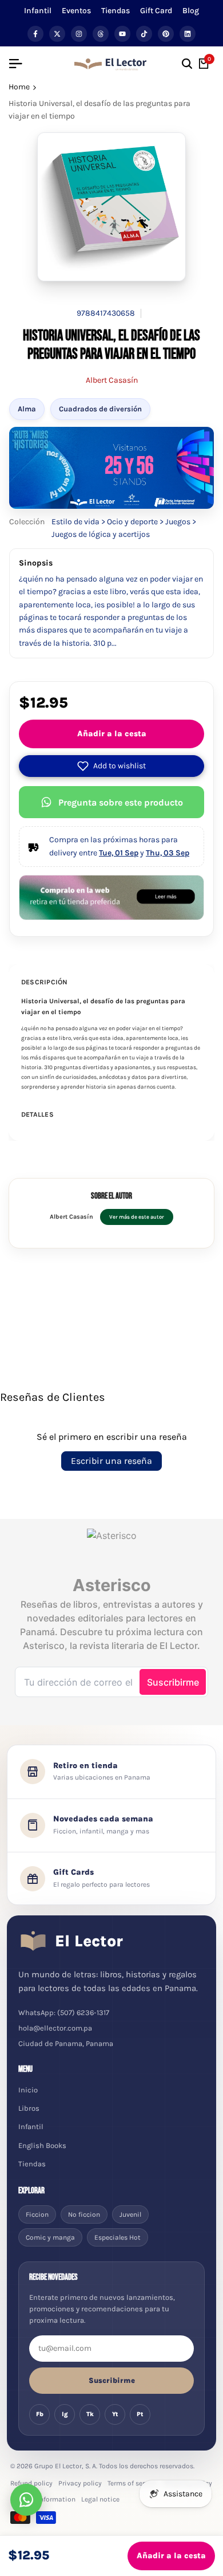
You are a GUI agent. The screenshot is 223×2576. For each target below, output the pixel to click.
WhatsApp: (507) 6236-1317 (64, 2013)
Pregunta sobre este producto (121, 802)
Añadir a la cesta (112, 734)
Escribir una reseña (111, 1461)
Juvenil (130, 2214)
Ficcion (37, 2214)
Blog (191, 11)
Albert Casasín (112, 380)
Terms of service (132, 2483)
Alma (27, 409)
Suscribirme (112, 2380)
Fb (40, 2414)
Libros (29, 2108)
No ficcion (84, 2214)
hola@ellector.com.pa (55, 2028)
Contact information (43, 2499)
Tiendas (116, 11)
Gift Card (156, 11)
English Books (42, 2145)
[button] (111, 766)
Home (19, 87)
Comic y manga (50, 2237)
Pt (140, 2414)
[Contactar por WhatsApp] (26, 2500)
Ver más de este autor (137, 1217)
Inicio (28, 2090)
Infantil (38, 11)
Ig (65, 2414)
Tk (90, 2414)
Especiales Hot (118, 2237)
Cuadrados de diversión (100, 409)
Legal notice (100, 2499)
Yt (115, 2414)
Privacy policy (80, 2483)
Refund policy (31, 2483)
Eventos (76, 11)
